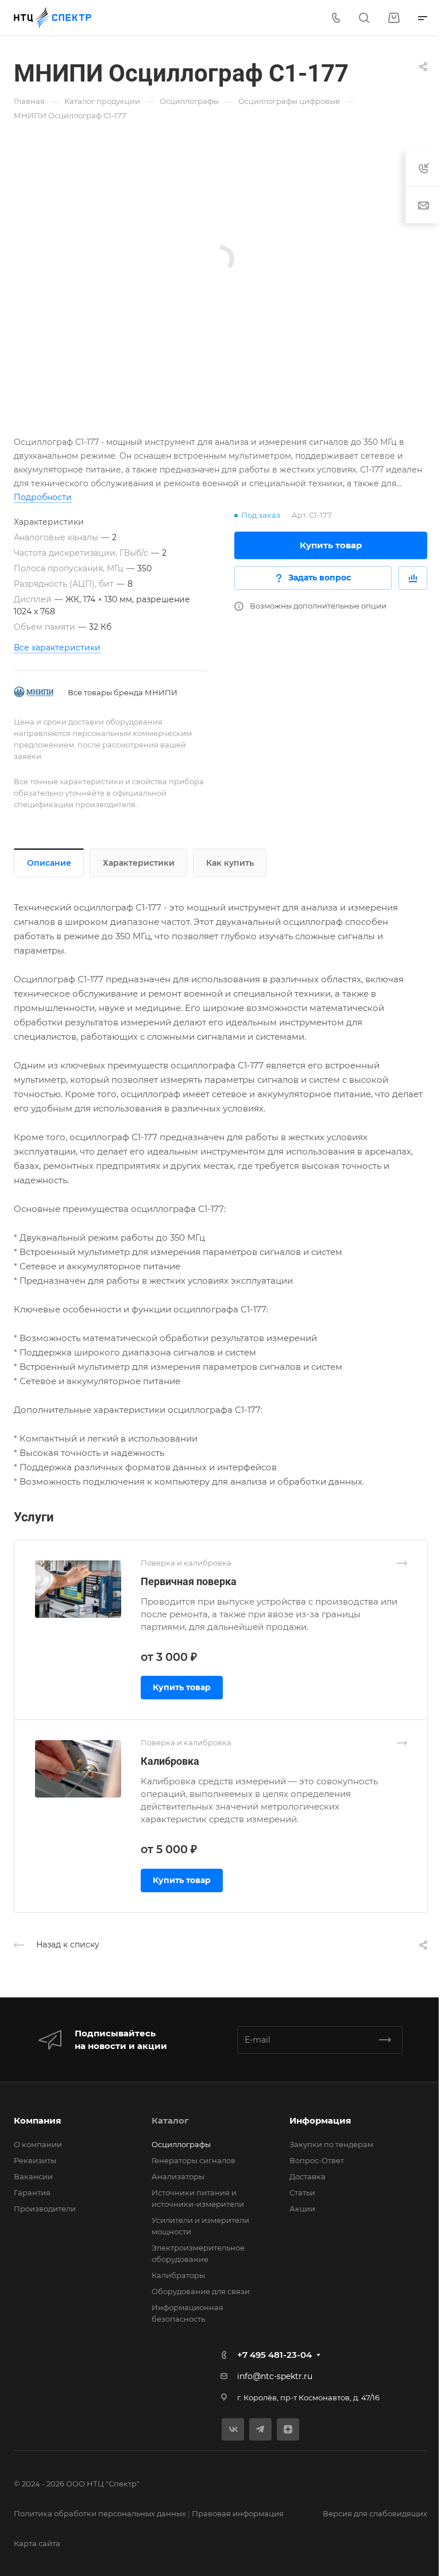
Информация (320, 2120)
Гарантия (32, 2192)
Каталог (170, 2120)
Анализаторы (178, 2176)
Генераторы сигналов (194, 2160)
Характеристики (139, 863)
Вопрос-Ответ (317, 2160)
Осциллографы (181, 2144)
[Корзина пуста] (394, 18)
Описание (49, 863)
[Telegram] (260, 2429)
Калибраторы (178, 2275)
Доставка (307, 2176)
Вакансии (33, 2176)
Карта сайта (37, 2543)
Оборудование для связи (201, 2291)
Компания (37, 2120)
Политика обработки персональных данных (100, 2513)
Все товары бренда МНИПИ (123, 692)
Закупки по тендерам (331, 2144)
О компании (38, 2144)
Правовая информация (238, 2513)
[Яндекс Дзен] (288, 2429)
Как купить (230, 863)
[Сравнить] (413, 578)
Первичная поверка (189, 1581)
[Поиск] (364, 18)
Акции (302, 2209)
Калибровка (170, 1761)
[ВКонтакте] (233, 2429)
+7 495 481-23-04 (274, 2355)
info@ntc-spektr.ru (275, 2376)
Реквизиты (35, 2160)
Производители (45, 2209)
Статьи (302, 2192)
